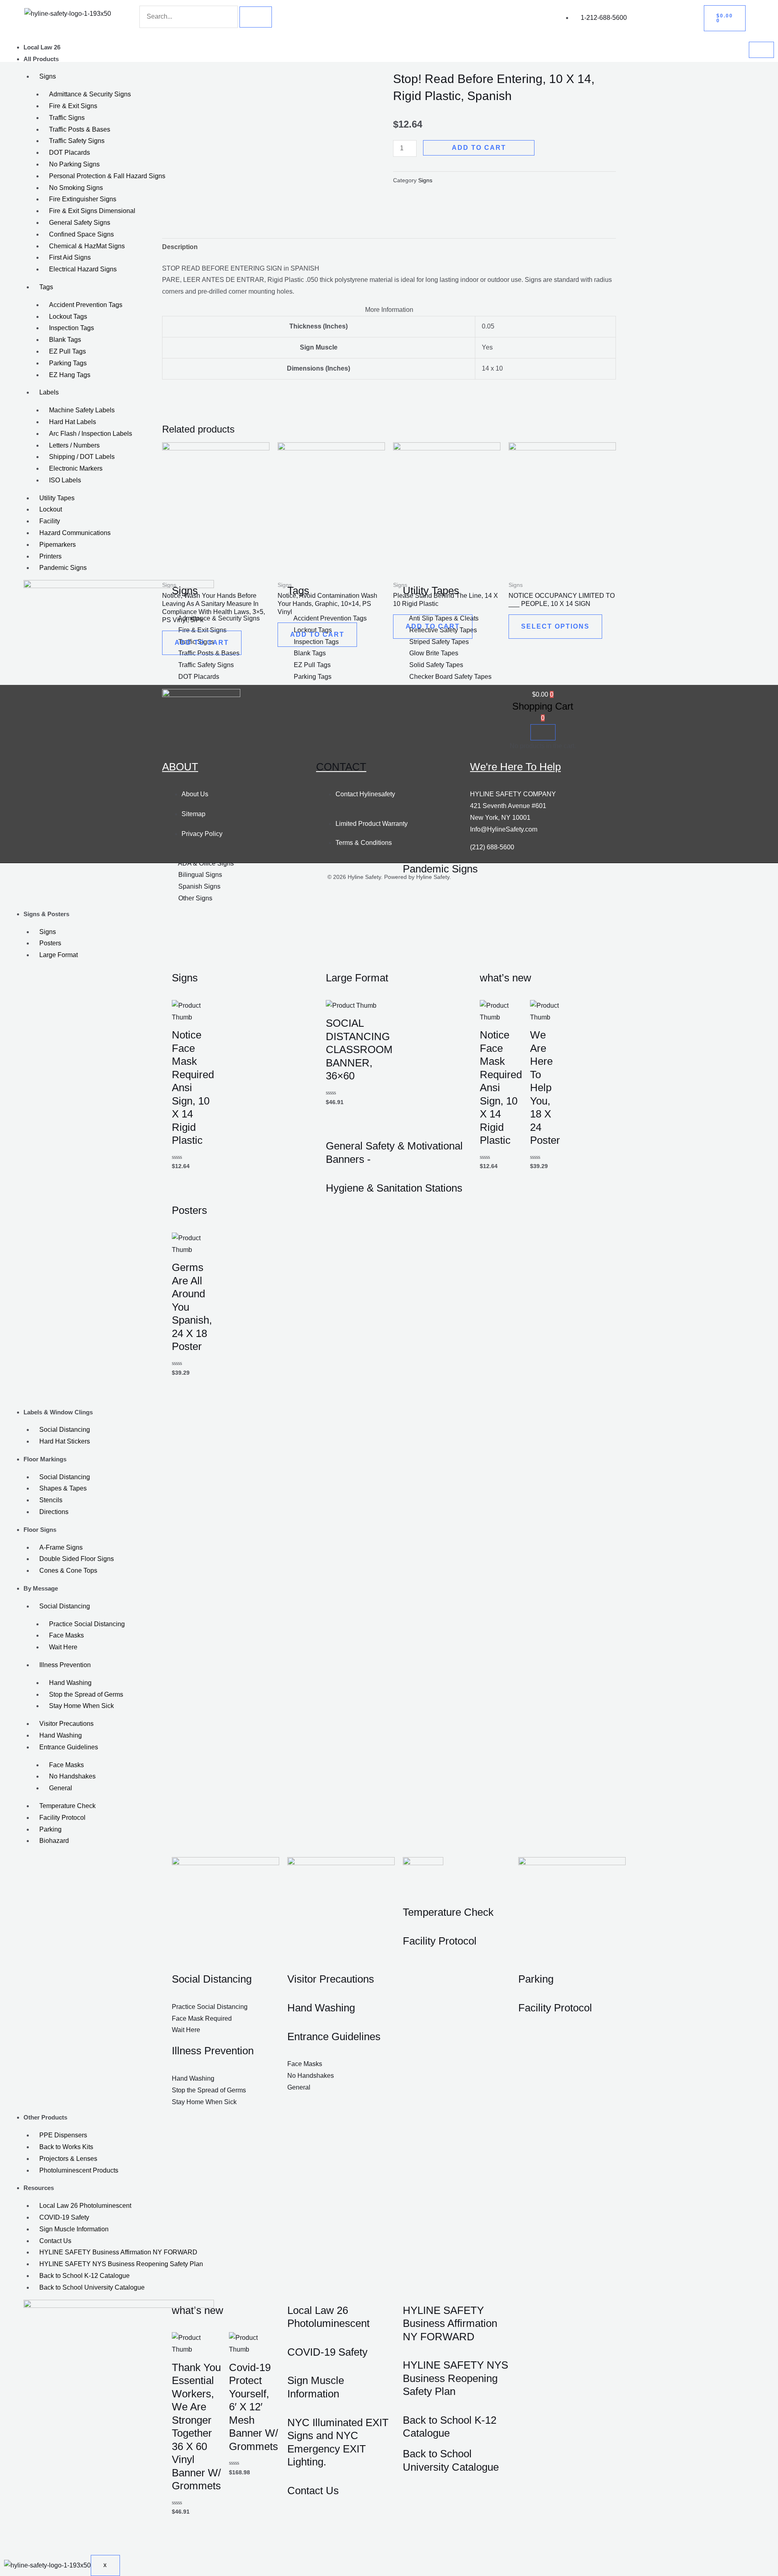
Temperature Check (67, 1806)
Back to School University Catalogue (92, 2287)
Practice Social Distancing (87, 1624)
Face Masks (66, 1635)
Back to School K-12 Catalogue (84, 2276)
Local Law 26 (42, 47)
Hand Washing (70, 1683)
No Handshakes (72, 1776)
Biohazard (54, 1841)
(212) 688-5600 (492, 847)
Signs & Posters (46, 914)
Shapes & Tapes (63, 1488)
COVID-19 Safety (64, 2217)
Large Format (59, 955)
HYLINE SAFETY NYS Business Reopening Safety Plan (121, 2264)
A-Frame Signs (61, 1547)
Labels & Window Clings (58, 1412)
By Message (41, 1588)
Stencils (51, 1500)
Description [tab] (180, 247)
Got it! (740, 14)
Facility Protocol (62, 1818)
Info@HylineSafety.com (504, 829)
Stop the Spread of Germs (86, 1694)
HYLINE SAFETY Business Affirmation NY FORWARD (118, 2252)
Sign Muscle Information (74, 2229)
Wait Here (63, 1647)
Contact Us (55, 2241)
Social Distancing (65, 1430)
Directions (54, 1512)
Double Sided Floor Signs (77, 1559)
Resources (39, 2188)
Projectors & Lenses (68, 2159)
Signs (48, 932)
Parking (50, 1829)
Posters (50, 943)
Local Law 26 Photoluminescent (85, 2206)
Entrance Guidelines (69, 1747)
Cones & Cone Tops (68, 1571)
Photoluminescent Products (79, 2170)
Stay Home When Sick (81, 1706)
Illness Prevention (65, 1665)
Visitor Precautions (66, 1724)
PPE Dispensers (63, 2135)
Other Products (45, 2117)
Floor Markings (45, 1459)
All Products (41, 59)
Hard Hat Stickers (65, 1441)
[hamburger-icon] (761, 50)
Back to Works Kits (66, 2147)
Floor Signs (40, 1530)
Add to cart (479, 148)
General (61, 1788)
